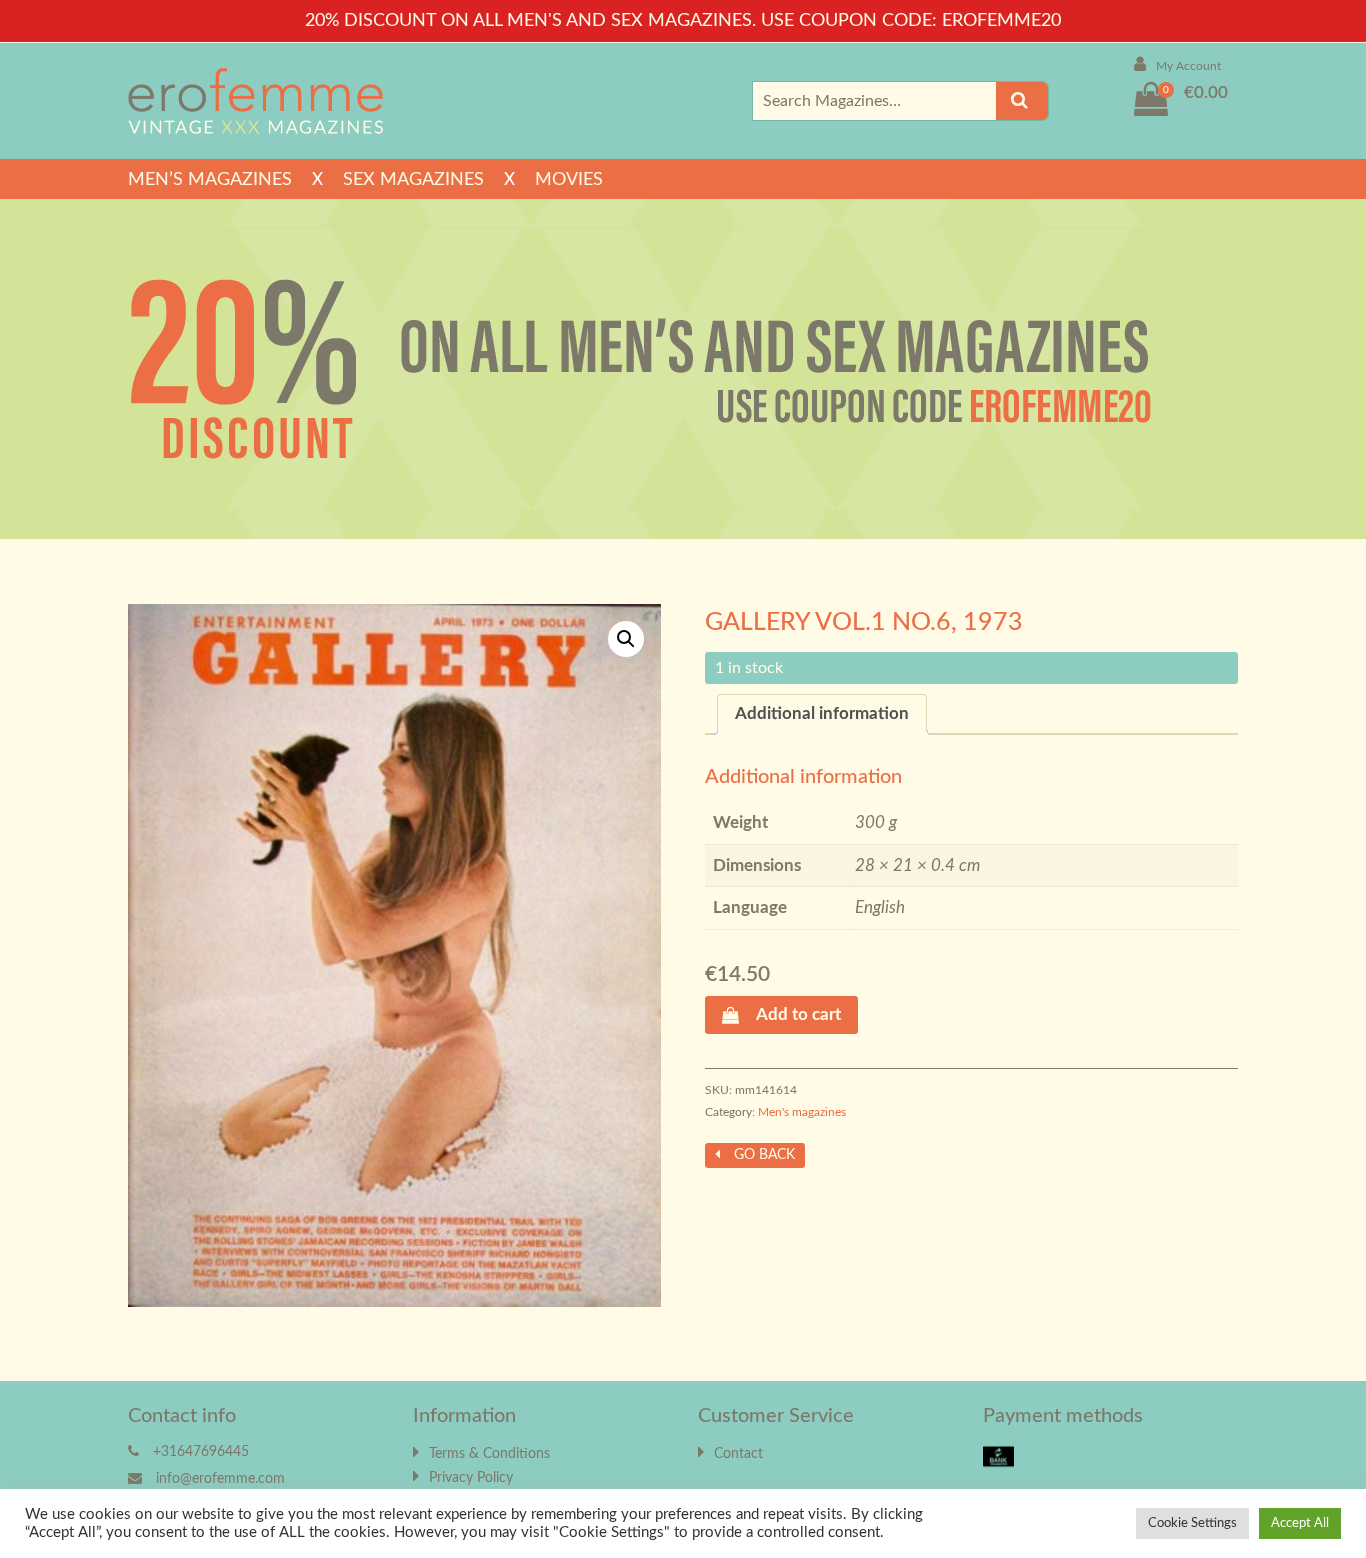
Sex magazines (413, 180)
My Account (1188, 66)
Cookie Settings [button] (1192, 1523)
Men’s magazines (210, 180)
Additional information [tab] (822, 713)
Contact (738, 1454)
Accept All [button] (1300, 1523)
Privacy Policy (471, 1478)
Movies (569, 180)
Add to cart (798, 1014)
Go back (762, 1155)
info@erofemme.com (220, 1479)
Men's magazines (802, 1112)
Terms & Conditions (489, 1454)
